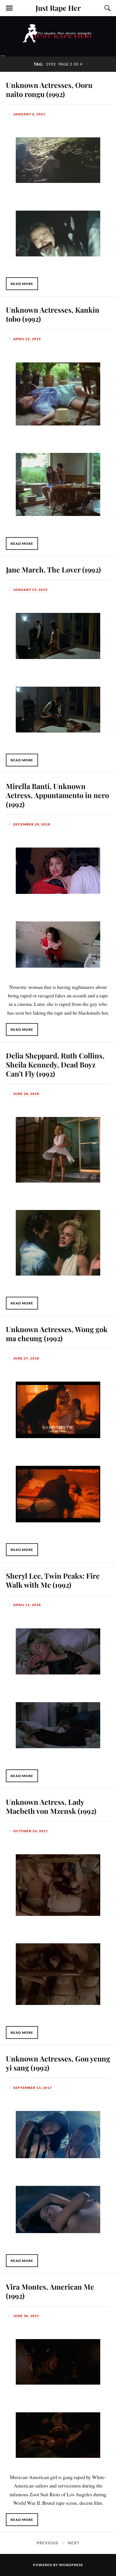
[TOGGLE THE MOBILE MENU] (9, 8)
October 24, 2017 (31, 1831)
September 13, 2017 (33, 2088)
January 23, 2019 (30, 590)
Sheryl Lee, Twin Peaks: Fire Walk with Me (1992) (53, 1580)
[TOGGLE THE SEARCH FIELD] (107, 8)
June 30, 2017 (26, 2316)
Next (74, 2543)
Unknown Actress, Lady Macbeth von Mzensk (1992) (51, 1806)
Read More (22, 284)
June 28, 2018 (26, 1094)
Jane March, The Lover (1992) (53, 569)
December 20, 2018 (32, 824)
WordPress (71, 2565)
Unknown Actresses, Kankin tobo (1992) (53, 314)
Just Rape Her (58, 8)
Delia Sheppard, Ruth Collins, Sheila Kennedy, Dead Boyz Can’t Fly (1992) (55, 1064)
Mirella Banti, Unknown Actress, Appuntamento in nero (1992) (57, 795)
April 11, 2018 (27, 1605)
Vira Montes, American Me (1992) (50, 2291)
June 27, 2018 (26, 1358)
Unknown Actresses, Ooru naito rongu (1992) (49, 89)
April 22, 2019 (27, 339)
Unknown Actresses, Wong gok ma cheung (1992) (57, 1334)
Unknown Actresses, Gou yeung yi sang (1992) (58, 2063)
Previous (47, 2543)
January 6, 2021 (29, 114)
